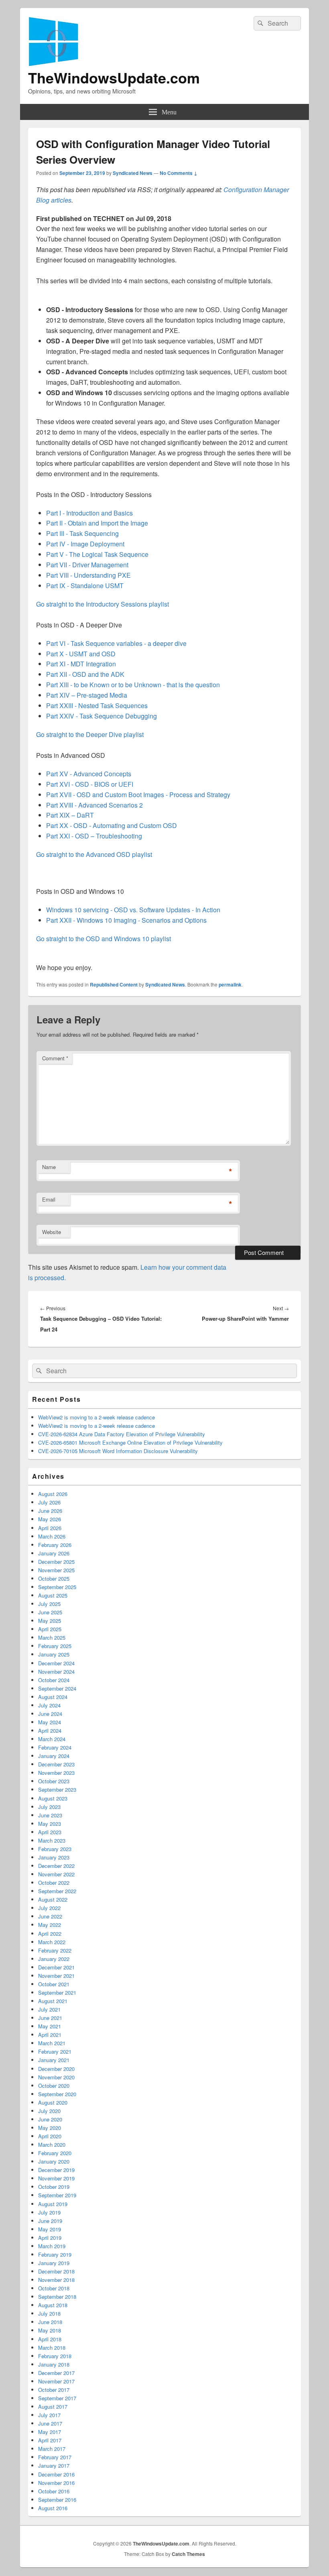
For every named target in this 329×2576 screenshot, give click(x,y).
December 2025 (56, 1562)
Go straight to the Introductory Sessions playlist (103, 604)
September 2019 (57, 2195)
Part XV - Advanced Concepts (89, 774)
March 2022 (52, 1942)
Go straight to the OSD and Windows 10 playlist (104, 939)
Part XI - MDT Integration (82, 664)
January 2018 (54, 2364)
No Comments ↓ (179, 173)
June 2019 (50, 2221)
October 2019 (54, 2187)
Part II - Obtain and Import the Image (98, 523)
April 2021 (50, 2035)
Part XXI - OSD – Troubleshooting (95, 836)
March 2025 (52, 1637)
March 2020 (52, 2145)
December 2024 (56, 1663)
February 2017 (55, 2457)
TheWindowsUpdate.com (114, 77)
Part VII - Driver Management (88, 565)
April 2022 (50, 1934)
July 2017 (49, 2415)
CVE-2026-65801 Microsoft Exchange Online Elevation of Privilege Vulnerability (130, 1442)
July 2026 (49, 1502)
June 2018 (50, 2322)
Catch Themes (188, 2554)
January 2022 (54, 1959)
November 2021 (56, 1976)
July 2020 (49, 2111)
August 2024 (53, 1697)
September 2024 (57, 1688)
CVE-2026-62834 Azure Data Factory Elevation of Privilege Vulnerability (122, 1434)
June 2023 (50, 1815)
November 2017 (56, 2381)
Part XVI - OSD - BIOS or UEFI (90, 784)
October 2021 (54, 1984)
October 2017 (54, 2390)
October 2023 (54, 1781)
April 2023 (50, 1832)
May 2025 (50, 1621)
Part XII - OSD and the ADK (86, 674)
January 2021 (54, 2060)
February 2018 (55, 2356)
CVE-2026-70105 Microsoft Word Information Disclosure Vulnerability (118, 1451)
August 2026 (53, 1494)
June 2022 (50, 1916)
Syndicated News (133, 173)
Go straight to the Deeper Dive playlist (90, 734)
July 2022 (49, 1908)
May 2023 (50, 1824)
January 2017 (54, 2465)
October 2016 (54, 2491)
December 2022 (56, 1866)
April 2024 (50, 1731)
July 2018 (49, 2313)
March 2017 (52, 2449)
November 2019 (56, 2178)
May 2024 (50, 1722)
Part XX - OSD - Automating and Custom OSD (112, 825)
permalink (230, 985)
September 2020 (57, 2094)
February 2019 (55, 2254)
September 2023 (57, 1789)
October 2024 (54, 1680)
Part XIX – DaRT (71, 815)
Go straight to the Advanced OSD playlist (94, 854)
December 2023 (56, 1764)
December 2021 (56, 1967)
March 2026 (52, 1536)
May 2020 (50, 2128)
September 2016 (57, 2500)
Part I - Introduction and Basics (90, 513)
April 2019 (50, 2238)
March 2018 (52, 2348)
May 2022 (50, 1925)
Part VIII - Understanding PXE (89, 575)
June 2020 (50, 2119)
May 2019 (50, 2229)
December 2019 (56, 2170)
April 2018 (50, 2339)
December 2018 (56, 2271)
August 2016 (53, 2508)
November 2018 (56, 2280)
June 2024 (50, 1714)
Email (49, 1199)
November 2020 (56, 2077)
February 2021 (55, 2051)
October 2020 (54, 2086)
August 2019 (53, 2204)
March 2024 (52, 1739)
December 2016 (56, 2474)
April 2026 (50, 1528)
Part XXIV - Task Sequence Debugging (102, 716)
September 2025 (57, 1587)
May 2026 (50, 1519)
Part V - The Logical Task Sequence (98, 554)
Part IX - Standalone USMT (86, 586)
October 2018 (54, 2288)
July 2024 (49, 1705)
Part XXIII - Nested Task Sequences (98, 705)
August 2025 (53, 1595)
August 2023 (53, 1798)
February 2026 (55, 1545)
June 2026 (50, 1511)
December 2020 (56, 2069)
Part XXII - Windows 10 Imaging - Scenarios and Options (126, 920)
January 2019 (54, 2263)
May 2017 (50, 2432)
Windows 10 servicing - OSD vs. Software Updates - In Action (133, 910)
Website (52, 1232)
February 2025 (55, 1646)
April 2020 (50, 2136)
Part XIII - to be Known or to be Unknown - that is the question (134, 685)
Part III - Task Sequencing (83, 533)
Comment (55, 1058)
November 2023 (56, 1773)
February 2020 (55, 2153)
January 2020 (54, 2161)
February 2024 (55, 1747)
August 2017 (53, 2406)
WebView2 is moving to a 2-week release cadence (96, 1417)
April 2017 (50, 2440)
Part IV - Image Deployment (86, 544)
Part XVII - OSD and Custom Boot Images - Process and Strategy (139, 795)
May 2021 (50, 2026)
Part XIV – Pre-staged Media (87, 695)
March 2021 (52, 2043)
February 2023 (55, 1849)
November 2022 (56, 1874)
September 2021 (57, 1992)
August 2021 (53, 2001)
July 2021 (49, 2009)
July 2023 (49, 1807)
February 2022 (55, 1950)
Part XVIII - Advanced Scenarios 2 (95, 805)
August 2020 (53, 2102)
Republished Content (114, 985)
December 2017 (56, 2373)
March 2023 (52, 1840)
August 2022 (53, 1899)
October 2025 (54, 1578)
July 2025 (49, 1604)
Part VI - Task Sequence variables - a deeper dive (117, 643)
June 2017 (50, 2423)
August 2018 (53, 2305)
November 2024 (56, 1672)
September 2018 (57, 2297)
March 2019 (52, 2246)
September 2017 (57, 2398)
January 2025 (54, 1654)
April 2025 (50, 1629)
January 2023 (54, 1857)
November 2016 (56, 2483)
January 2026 (54, 1553)
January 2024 (54, 1756)
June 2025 (50, 1612)
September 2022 (57, 1891)
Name (49, 1167)
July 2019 (49, 2212)
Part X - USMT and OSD (82, 654)
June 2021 (50, 2018)
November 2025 (56, 1570)
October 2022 (54, 1883)
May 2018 (50, 2330)
